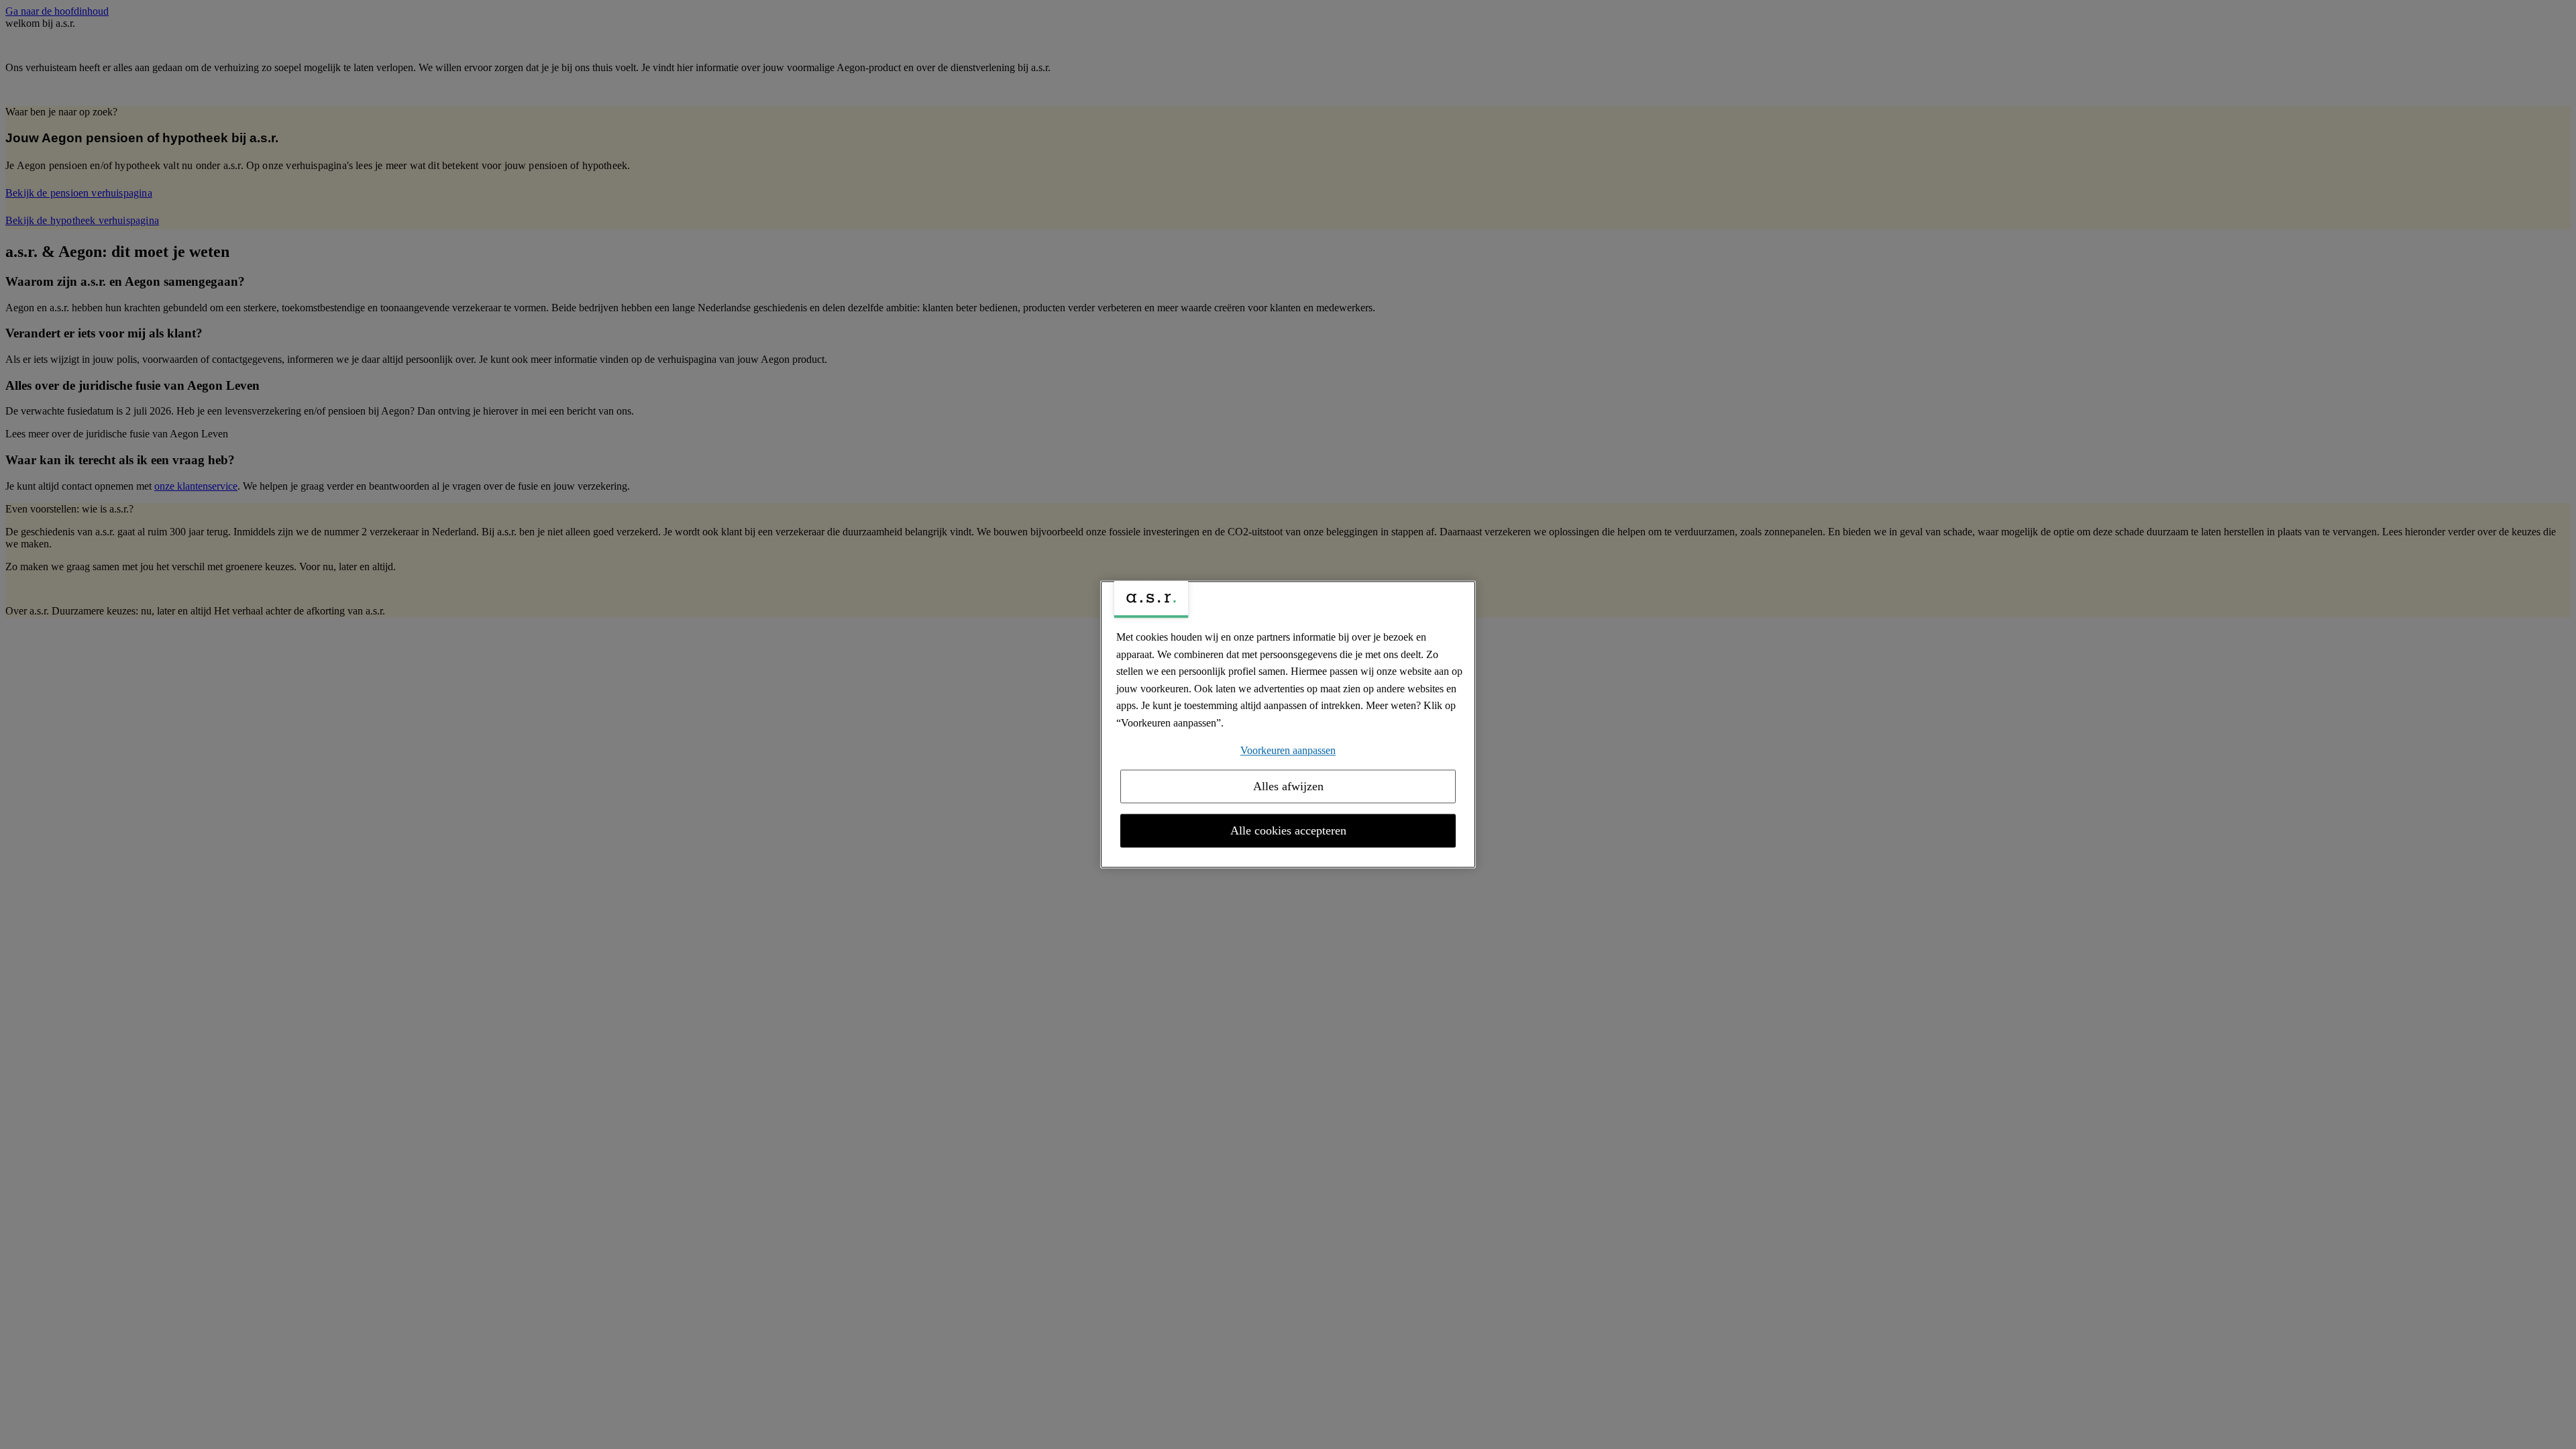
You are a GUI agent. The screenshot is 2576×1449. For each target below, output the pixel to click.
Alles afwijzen (1288, 787)
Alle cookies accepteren (1288, 831)
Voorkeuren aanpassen (1288, 750)
